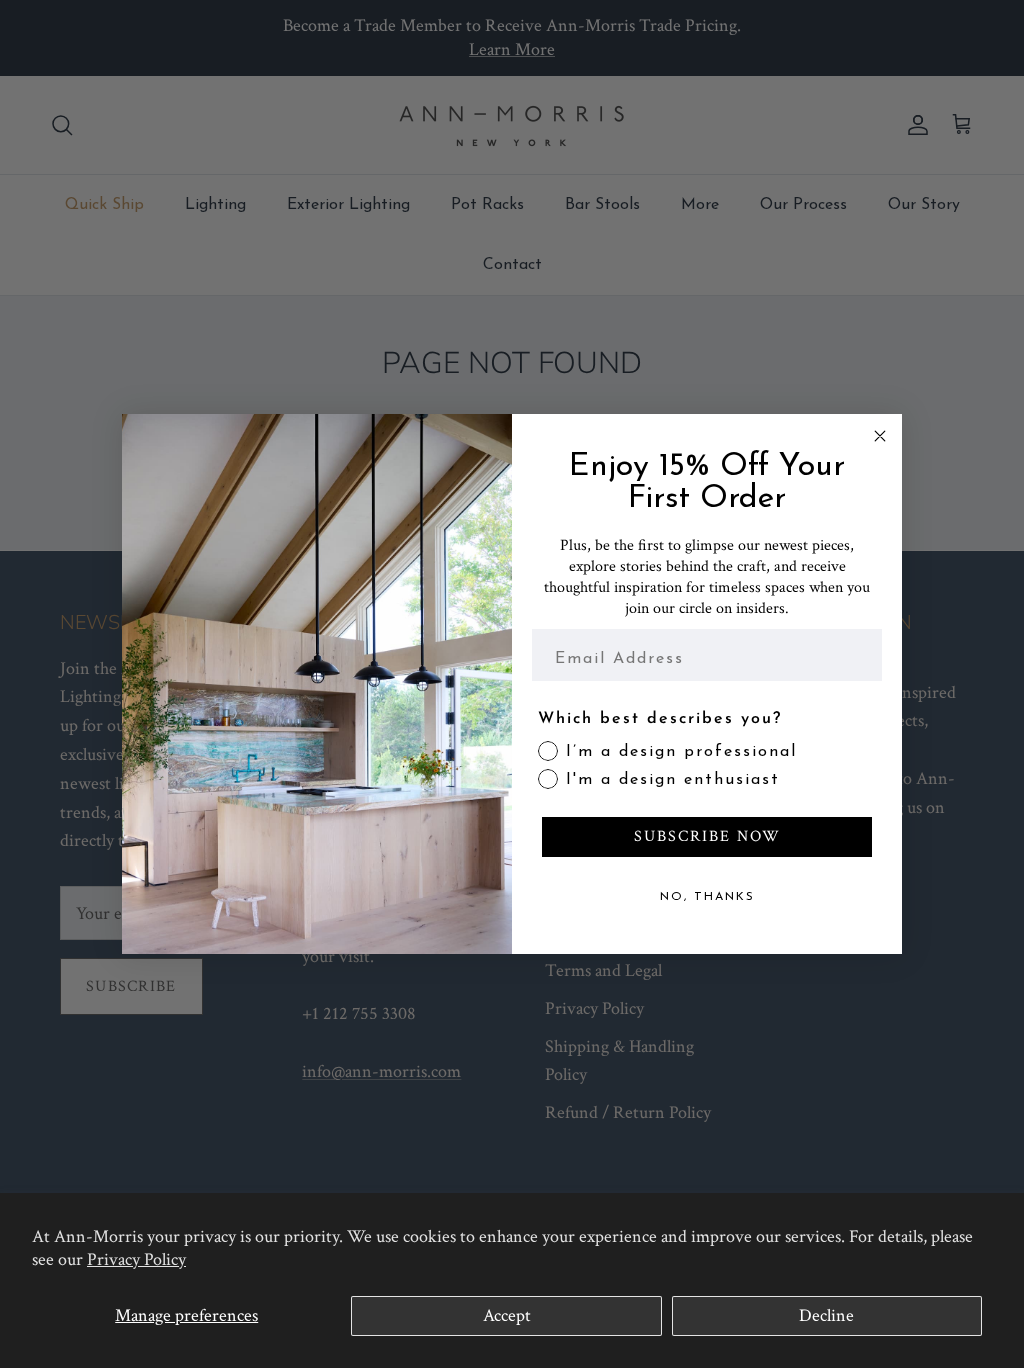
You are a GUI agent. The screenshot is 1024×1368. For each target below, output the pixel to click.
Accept (507, 1315)
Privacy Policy (136, 1259)
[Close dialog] (880, 436)
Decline (826, 1315)
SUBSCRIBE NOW (707, 836)
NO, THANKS (707, 897)
